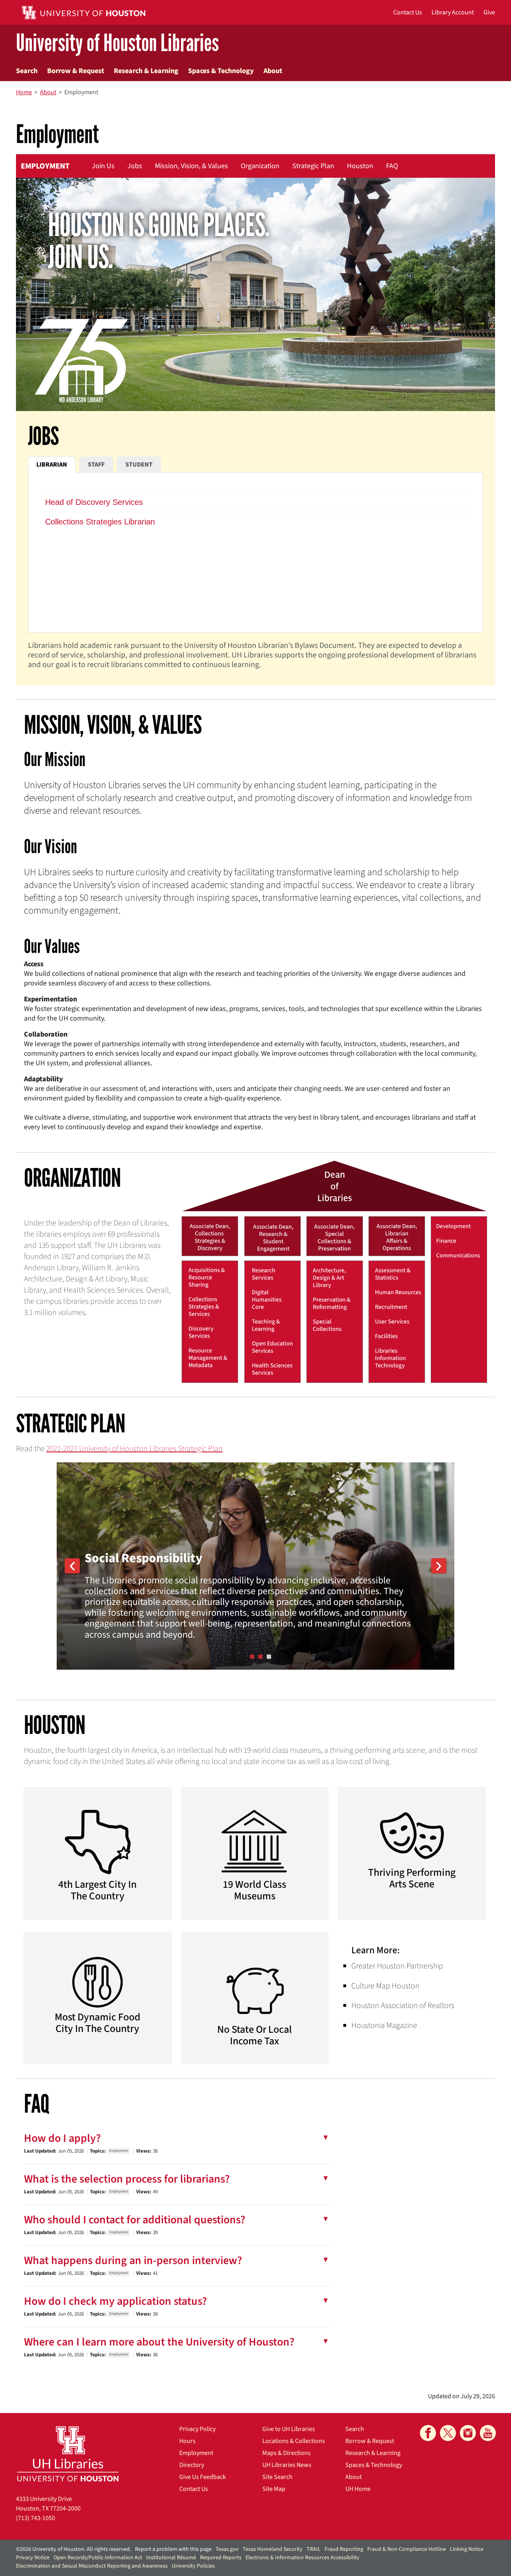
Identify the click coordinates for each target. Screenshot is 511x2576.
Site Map (274, 2489)
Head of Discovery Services (94, 502)
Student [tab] (139, 465)
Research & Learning (146, 71)
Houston (360, 166)
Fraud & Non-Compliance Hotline (407, 2549)
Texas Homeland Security (273, 2549)
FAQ (392, 166)
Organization (260, 166)
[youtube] (488, 2433)
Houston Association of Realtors (403, 2006)
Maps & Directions (286, 2453)
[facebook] (428, 2433)
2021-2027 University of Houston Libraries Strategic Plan (135, 1449)
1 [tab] (252, 1657)
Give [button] (489, 12)
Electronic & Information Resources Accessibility (302, 2558)
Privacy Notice (33, 2558)
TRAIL (314, 2549)
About (273, 71)
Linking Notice (467, 2549)
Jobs (135, 166)
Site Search (277, 2477)
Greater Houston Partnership (397, 1966)
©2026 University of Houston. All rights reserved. (73, 2549)
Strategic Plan (313, 166)
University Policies (193, 2566)
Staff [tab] (96, 465)
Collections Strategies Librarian (100, 522)
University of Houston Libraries (117, 43)
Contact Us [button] (408, 12)
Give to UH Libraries (289, 2429)
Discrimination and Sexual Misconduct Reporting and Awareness (92, 2566)
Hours (187, 2441)
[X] (448, 2433)
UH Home (358, 2489)
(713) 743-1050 (36, 2518)
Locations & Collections (294, 2441)
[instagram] (468, 2433)
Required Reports (221, 2558)
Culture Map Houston (385, 1986)
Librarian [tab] (52, 465)
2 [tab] (260, 1657)
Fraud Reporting (344, 2549)
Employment (45, 166)
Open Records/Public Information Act (98, 2558)
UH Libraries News (287, 2465)
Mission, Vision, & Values (191, 166)
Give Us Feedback (203, 2477)
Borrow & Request (76, 71)
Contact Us (194, 2489)
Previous (72, 1566)
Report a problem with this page (173, 2549)
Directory (192, 2465)
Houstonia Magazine (384, 2026)
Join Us (103, 166)
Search (27, 71)
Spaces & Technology (221, 71)
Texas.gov (227, 2549)
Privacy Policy (197, 2429)
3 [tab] (269, 1657)
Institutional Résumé (171, 2558)
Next (439, 1566)
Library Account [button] (453, 12)
